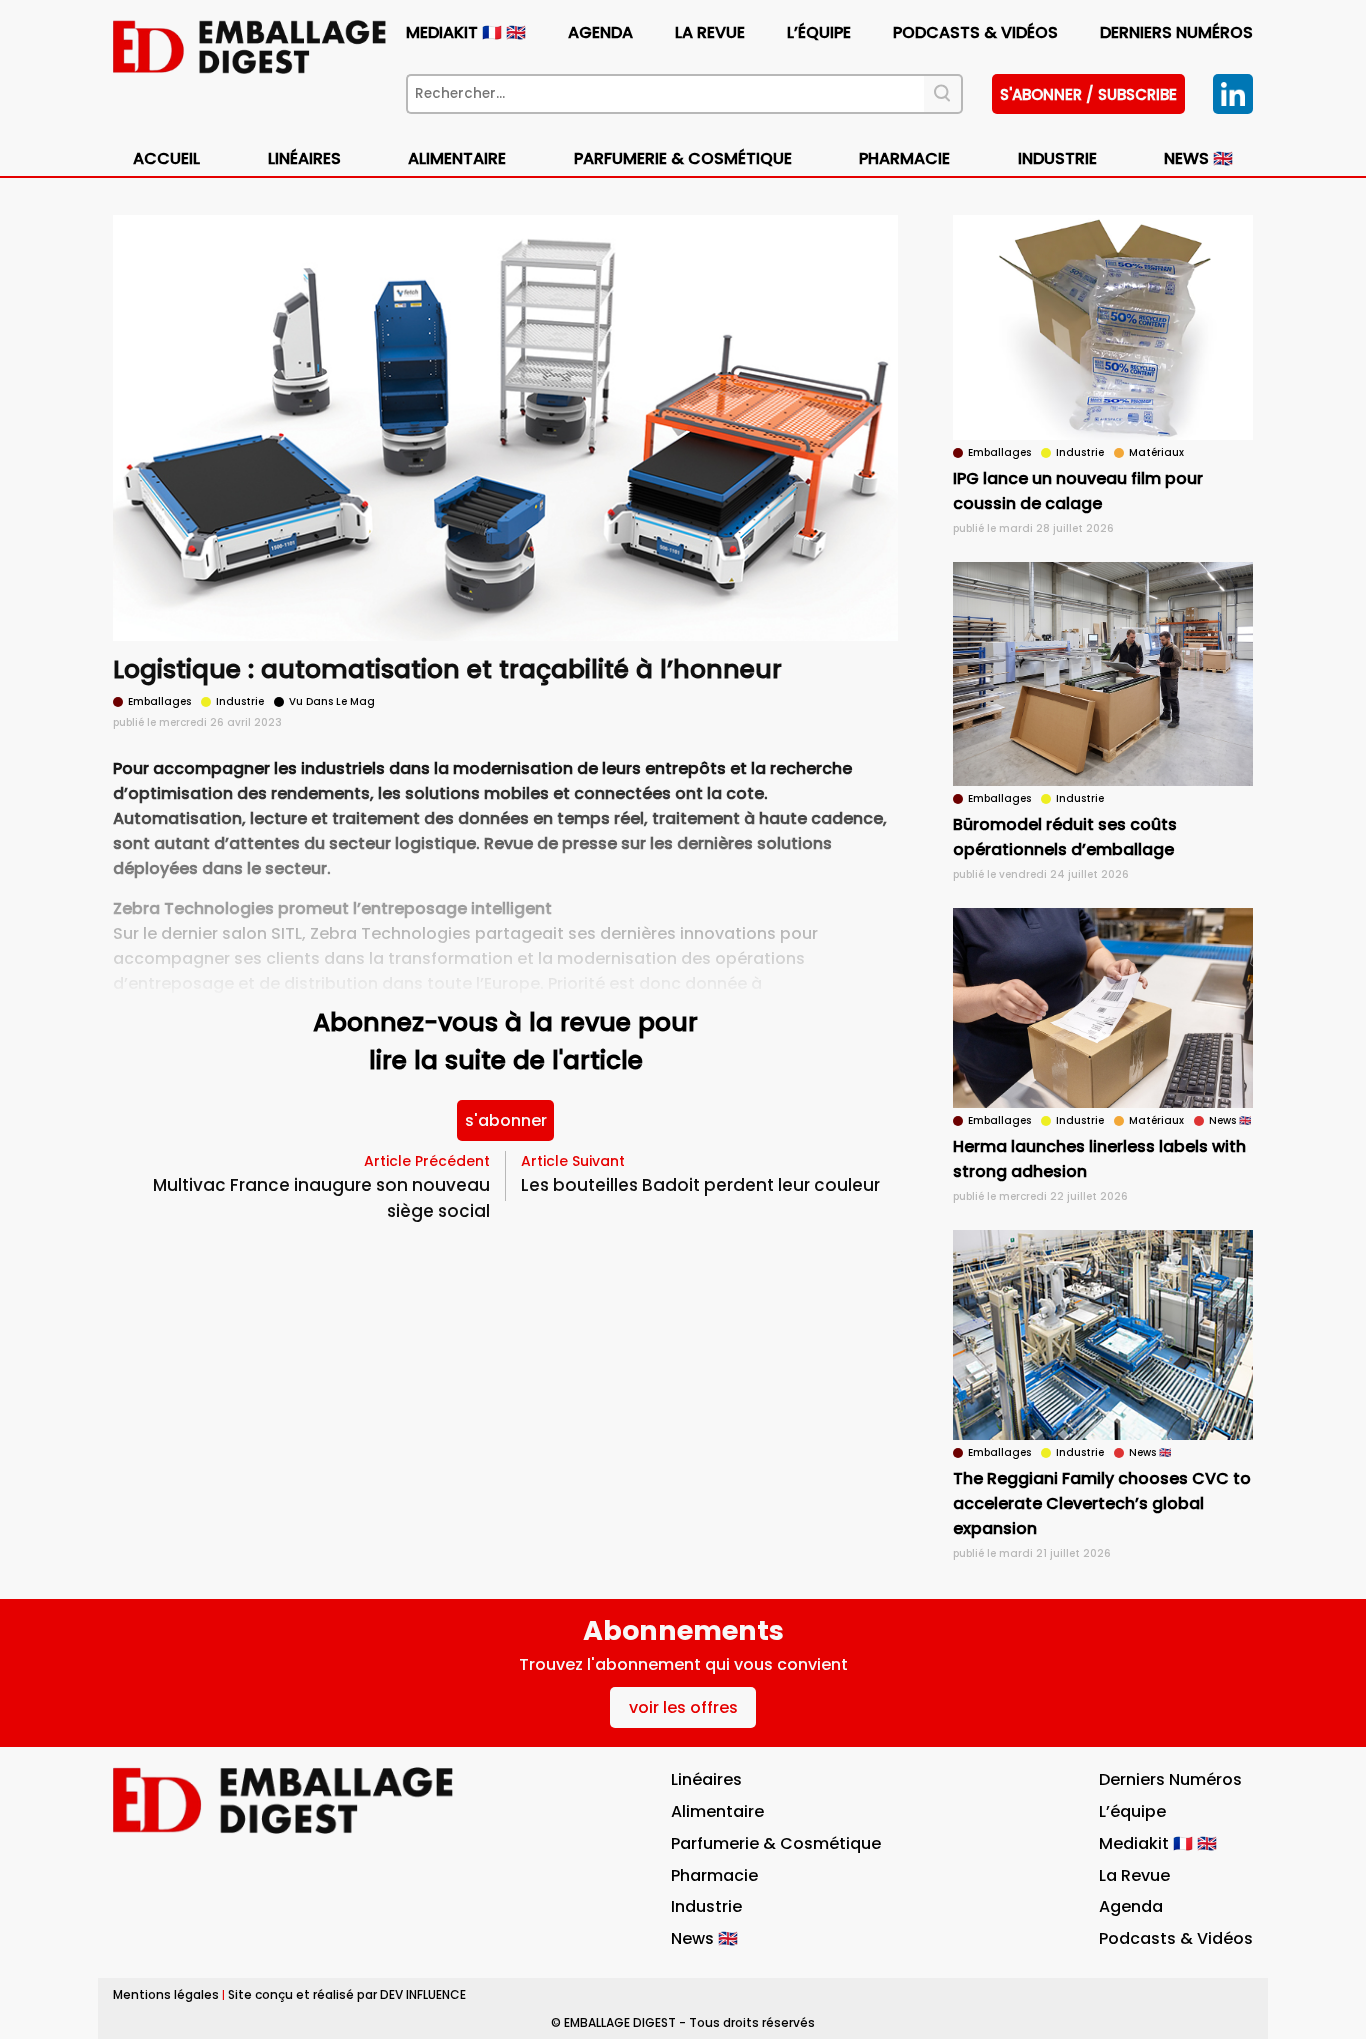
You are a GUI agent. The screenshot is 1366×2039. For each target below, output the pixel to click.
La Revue (710, 32)
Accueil (166, 158)
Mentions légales (166, 1994)
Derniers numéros (1176, 32)
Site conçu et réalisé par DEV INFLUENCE (347, 1994)
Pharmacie (904, 158)
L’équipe (819, 32)
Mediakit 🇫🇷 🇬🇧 (466, 32)
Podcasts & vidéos (975, 32)
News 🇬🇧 (1198, 158)
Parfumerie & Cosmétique (683, 158)
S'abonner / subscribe (1088, 94)
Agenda (600, 32)
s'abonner (506, 1120)
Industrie (706, 1906)
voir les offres (683, 1707)
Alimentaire (457, 158)
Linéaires (304, 158)
